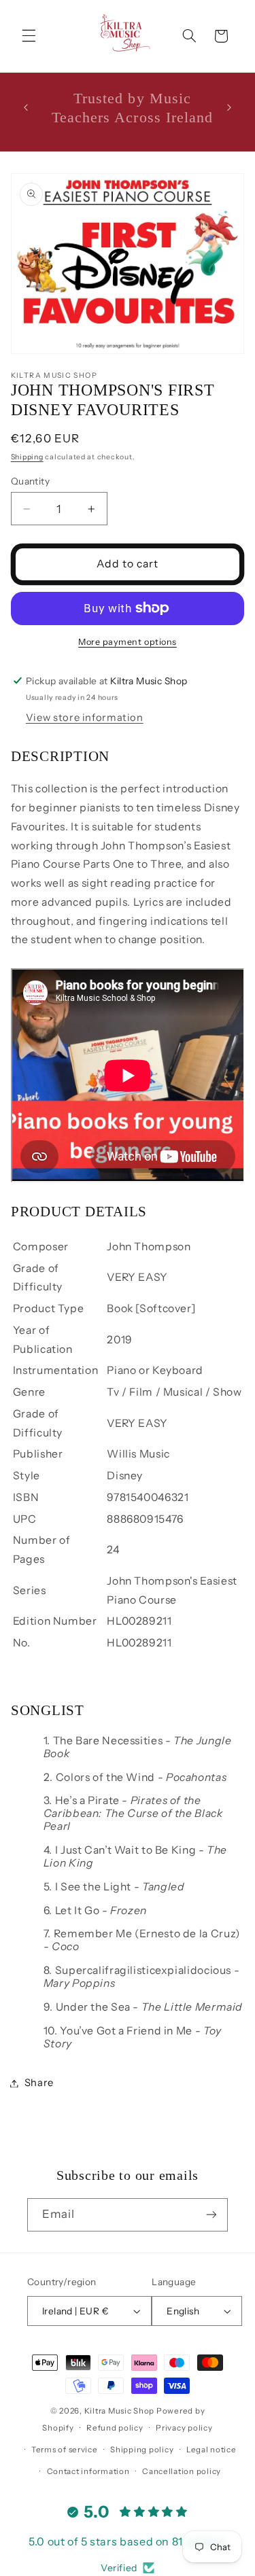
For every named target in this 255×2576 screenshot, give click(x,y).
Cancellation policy (182, 2471)
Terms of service (65, 2450)
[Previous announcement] (26, 108)
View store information (85, 718)
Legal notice (211, 2450)
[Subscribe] (211, 2215)
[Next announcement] (229, 108)
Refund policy (115, 2428)
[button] (29, 36)
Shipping (27, 457)
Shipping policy (142, 2450)
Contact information (88, 2471)
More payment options (128, 642)
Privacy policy (184, 2428)
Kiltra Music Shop (120, 2411)
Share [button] (39, 2083)
